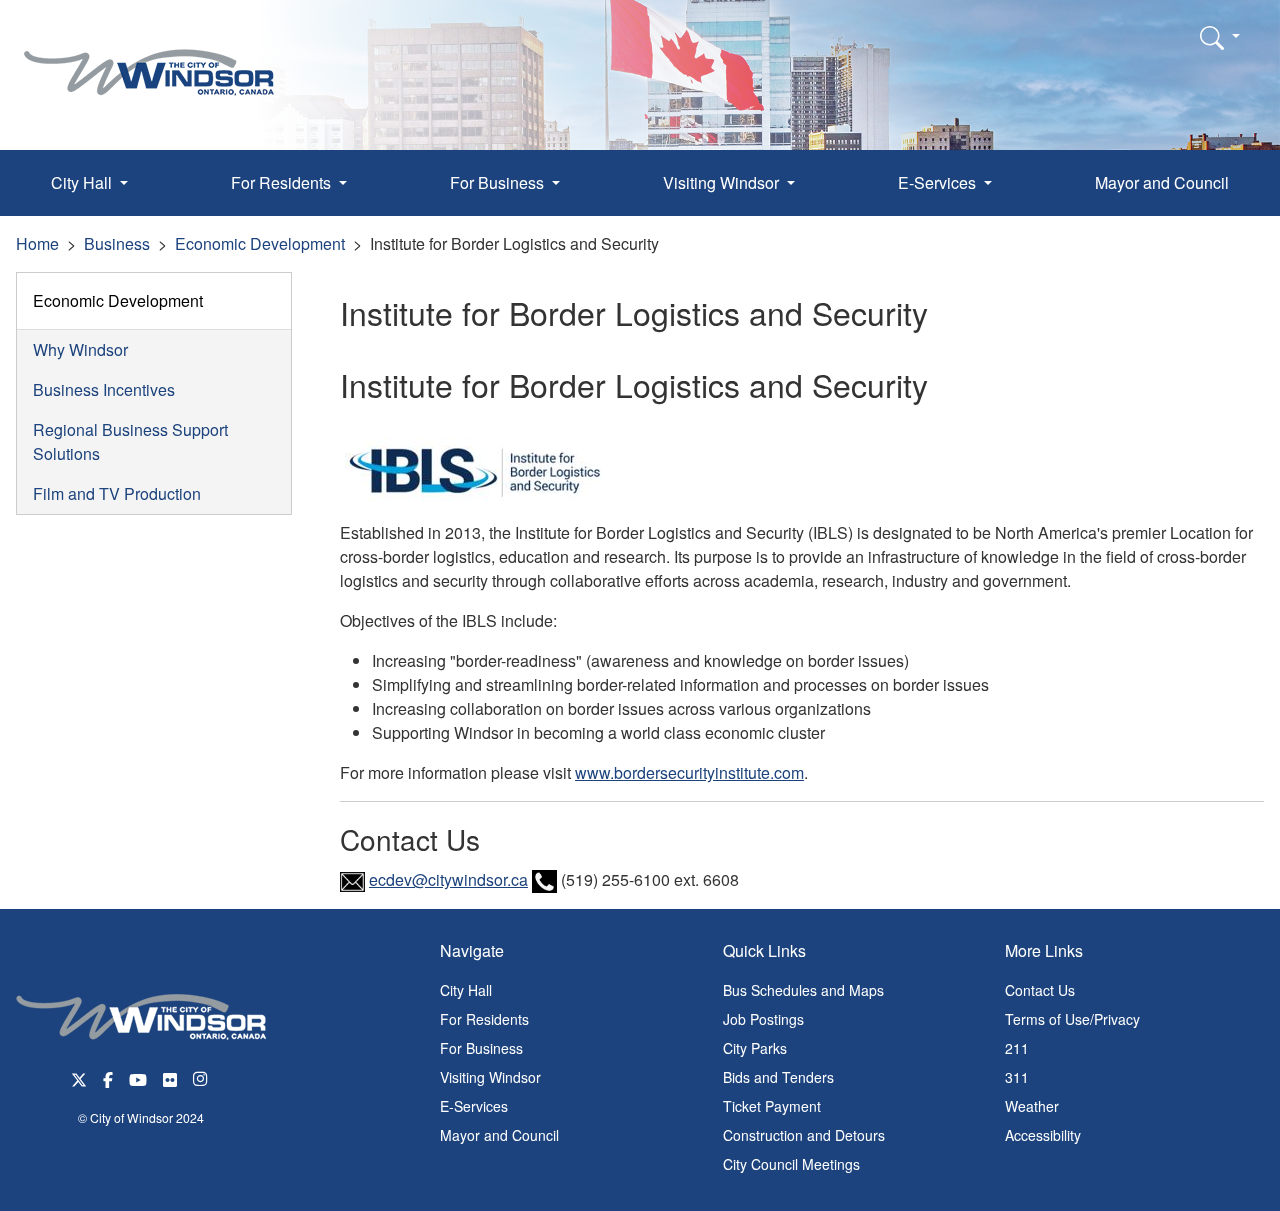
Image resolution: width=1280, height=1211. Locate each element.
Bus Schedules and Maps (803, 990)
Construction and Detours (804, 1135)
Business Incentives (104, 389)
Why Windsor (80, 349)
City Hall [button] (83, 182)
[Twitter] (79, 1078)
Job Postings (763, 1019)
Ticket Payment (772, 1106)
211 (1017, 1048)
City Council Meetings (791, 1164)
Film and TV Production (117, 493)
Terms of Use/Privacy (1072, 1019)
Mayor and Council (1162, 182)
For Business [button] (499, 182)
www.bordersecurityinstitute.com (689, 772)
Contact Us (1040, 990)
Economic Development (260, 243)
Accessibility (1043, 1135)
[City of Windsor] (149, 57)
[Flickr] (170, 1078)
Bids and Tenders (778, 1077)
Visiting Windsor (490, 1077)
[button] (1220, 37)
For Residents (484, 1019)
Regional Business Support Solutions (130, 441)
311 (1017, 1077)
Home (37, 243)
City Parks (755, 1048)
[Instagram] (202, 1078)
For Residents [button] (283, 182)
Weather (1032, 1106)
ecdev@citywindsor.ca (448, 879)
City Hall (466, 990)
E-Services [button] (939, 182)
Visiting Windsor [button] (723, 182)
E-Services (474, 1106)
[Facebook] (108, 1078)
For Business (481, 1048)
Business (117, 243)
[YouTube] (138, 1078)
